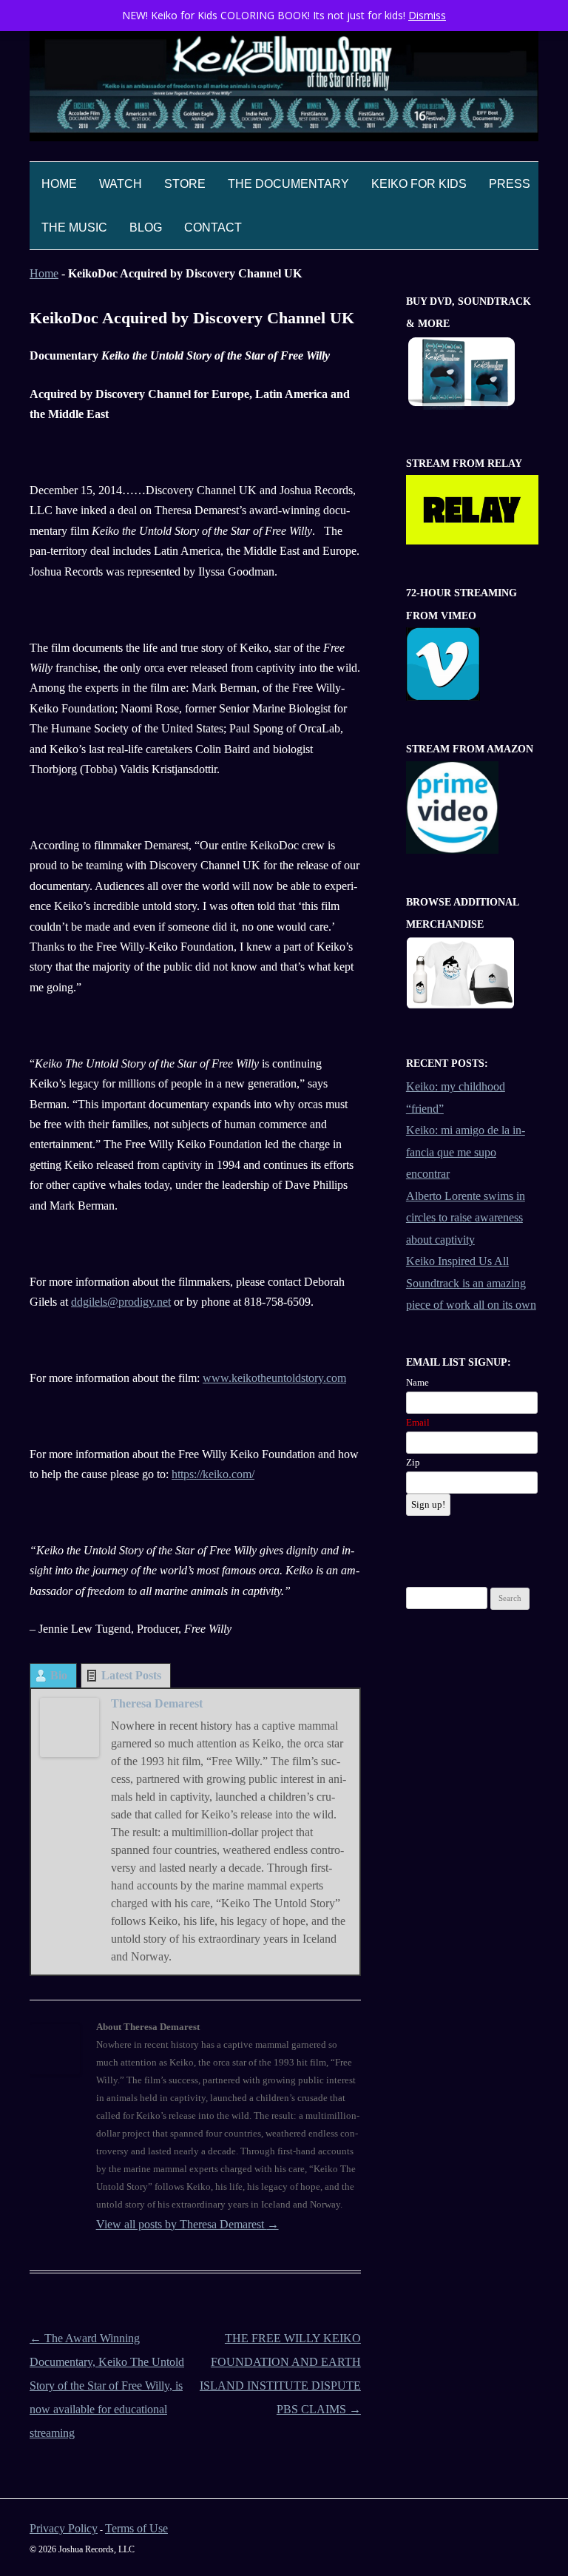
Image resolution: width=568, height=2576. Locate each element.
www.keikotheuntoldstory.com (274, 1378)
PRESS (510, 184)
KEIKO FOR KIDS (419, 184)
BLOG (146, 227)
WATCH (121, 184)
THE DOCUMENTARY (288, 184)
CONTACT (213, 227)
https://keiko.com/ (213, 1474)
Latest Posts (131, 1675)
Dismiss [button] (427, 15)
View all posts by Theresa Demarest (187, 2224)
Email (418, 1422)
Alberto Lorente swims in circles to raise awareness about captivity (466, 1218)
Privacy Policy (64, 2528)
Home (59, 184)
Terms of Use (136, 2528)
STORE (185, 184)
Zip (413, 1462)
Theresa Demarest (157, 1703)
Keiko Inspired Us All (457, 1261)
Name (417, 1382)
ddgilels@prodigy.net (121, 1302)
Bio (59, 1675)
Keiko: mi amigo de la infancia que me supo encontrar (466, 1152)
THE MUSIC (74, 227)
